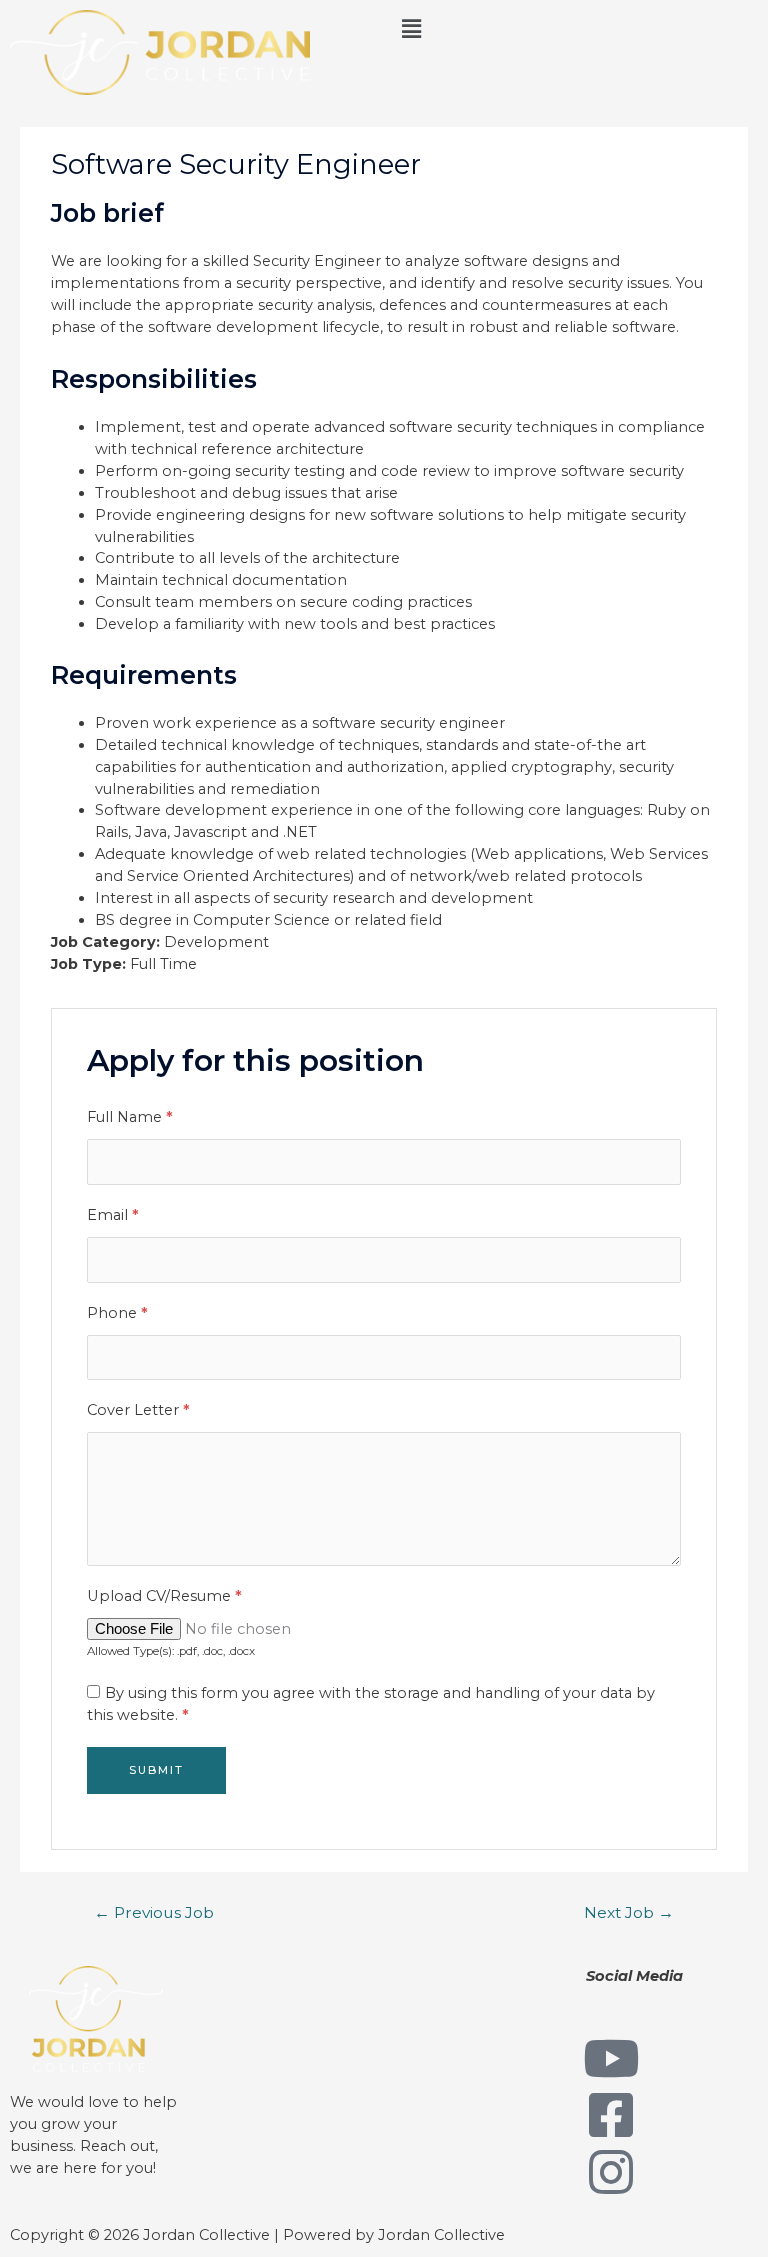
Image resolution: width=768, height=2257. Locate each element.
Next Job (629, 1912)
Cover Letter (138, 1410)
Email (113, 1215)
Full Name (130, 1117)
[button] (576, 29)
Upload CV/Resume (164, 1596)
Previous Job (154, 1912)
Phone (117, 1313)
